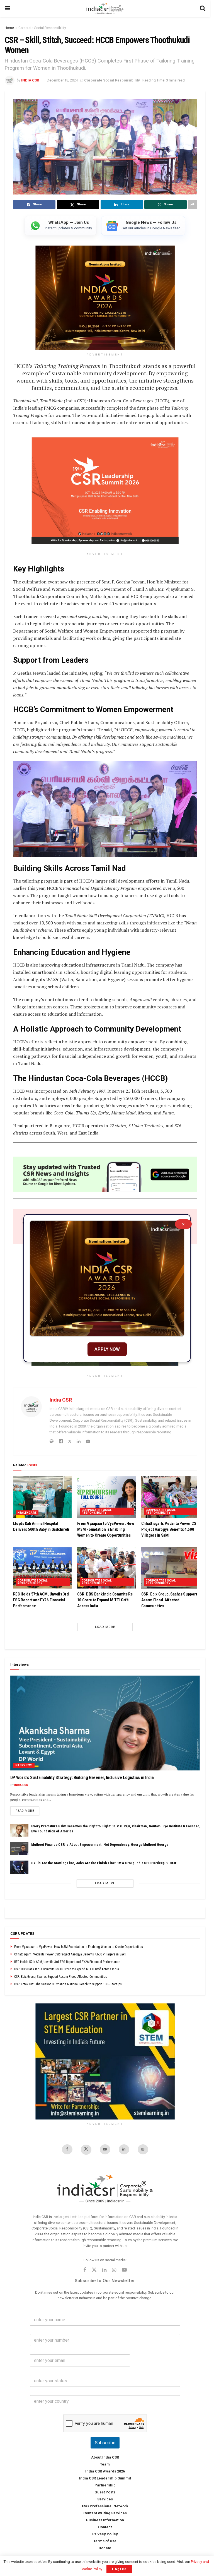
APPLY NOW (107, 1349)
